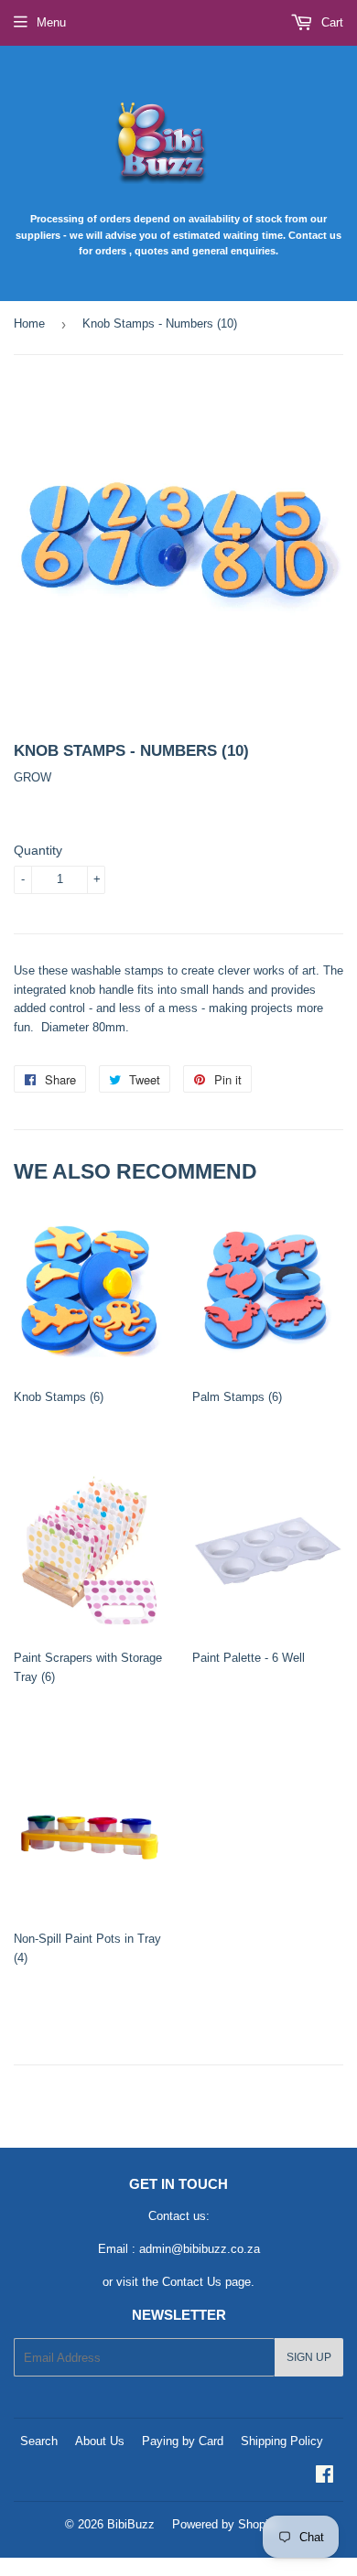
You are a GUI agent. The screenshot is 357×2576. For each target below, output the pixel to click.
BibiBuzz (131, 2524)
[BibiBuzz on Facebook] (325, 2477)
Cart (330, 22)
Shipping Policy (282, 2441)
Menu (51, 22)
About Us (100, 2441)
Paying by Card (183, 2441)
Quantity (38, 850)
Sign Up (309, 2357)
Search (39, 2441)
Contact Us (192, 2282)
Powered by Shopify (225, 2524)
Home (29, 323)
